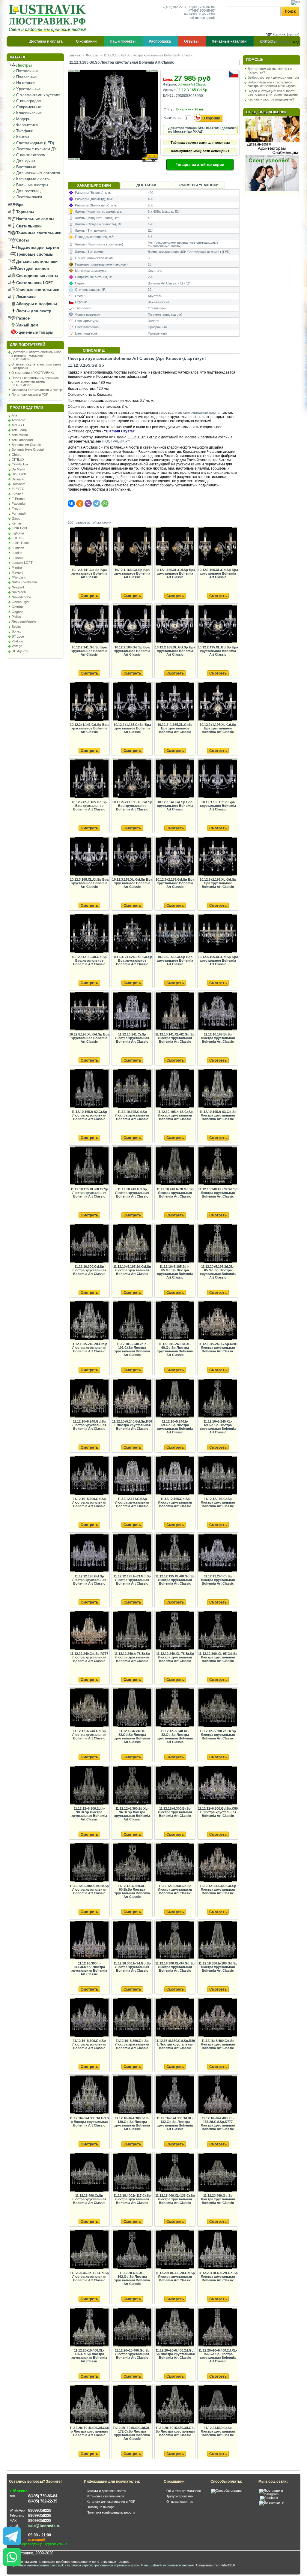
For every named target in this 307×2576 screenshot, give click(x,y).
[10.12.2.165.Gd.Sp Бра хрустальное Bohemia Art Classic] (132, 624)
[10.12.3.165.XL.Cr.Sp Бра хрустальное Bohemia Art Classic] (89, 857)
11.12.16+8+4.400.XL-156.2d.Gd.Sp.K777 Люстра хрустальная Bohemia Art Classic (218, 2124)
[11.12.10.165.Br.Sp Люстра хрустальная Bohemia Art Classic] (218, 1011)
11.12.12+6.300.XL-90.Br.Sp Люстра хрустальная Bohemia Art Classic (132, 1891)
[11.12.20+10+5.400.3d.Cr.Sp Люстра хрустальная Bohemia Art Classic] (89, 2405)
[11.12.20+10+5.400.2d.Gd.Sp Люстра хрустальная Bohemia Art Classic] (175, 2327)
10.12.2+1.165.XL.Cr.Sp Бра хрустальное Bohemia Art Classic (175, 728)
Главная (74, 55)
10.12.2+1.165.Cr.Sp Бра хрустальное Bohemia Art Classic (132, 728)
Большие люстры (32, 185)
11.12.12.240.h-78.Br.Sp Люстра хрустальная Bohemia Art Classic (132, 1657)
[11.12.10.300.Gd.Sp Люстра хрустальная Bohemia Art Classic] (89, 1244)
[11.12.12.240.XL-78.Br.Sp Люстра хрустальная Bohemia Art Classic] (175, 1631)
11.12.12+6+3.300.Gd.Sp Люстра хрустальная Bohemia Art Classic (218, 1889)
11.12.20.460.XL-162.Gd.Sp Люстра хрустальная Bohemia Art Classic (132, 2278)
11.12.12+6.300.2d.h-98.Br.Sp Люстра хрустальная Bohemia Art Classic (89, 1814)
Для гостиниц (28, 191)
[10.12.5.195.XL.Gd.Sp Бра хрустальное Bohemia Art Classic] (89, 1011)
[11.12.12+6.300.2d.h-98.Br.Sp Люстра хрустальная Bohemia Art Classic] (89, 1785)
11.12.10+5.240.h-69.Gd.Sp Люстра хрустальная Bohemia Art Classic (175, 1427)
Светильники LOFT (34, 283)
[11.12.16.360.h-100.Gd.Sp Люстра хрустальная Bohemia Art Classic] (218, 1940)
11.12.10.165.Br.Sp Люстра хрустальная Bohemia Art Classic (218, 1038)
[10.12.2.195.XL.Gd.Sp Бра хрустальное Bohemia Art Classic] (218, 624)
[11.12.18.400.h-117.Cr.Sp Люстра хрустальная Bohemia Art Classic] (132, 2173)
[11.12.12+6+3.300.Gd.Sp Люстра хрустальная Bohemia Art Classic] (218, 1863)
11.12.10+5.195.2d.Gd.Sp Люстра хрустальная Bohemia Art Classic (132, 1270)
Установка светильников (105, 2496)
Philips (16, 617)
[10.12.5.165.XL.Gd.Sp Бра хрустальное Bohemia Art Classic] (218, 934)
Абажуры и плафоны (36, 304)
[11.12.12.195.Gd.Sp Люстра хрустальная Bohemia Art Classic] (89, 1553)
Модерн (23, 119)
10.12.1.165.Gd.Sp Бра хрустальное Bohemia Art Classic (132, 573)
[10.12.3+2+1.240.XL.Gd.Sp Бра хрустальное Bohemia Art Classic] (132, 934)
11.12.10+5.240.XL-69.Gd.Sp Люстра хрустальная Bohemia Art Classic (218, 1427)
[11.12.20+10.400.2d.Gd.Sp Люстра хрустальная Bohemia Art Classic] (218, 2250)
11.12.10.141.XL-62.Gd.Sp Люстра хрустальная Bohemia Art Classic (175, 1038)
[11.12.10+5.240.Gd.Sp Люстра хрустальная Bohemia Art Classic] (89, 1398)
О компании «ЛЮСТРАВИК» (33, 373)
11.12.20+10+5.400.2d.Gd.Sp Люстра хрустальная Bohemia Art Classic (175, 2354)
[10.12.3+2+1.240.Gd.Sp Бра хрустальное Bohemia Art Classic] (89, 934)
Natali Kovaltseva (24, 582)
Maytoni (17, 573)
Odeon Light (21, 602)
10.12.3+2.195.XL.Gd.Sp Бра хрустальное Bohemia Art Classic (218, 883)
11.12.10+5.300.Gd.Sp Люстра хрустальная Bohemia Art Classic (89, 1502)
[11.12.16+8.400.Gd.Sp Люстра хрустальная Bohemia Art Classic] (218, 2018)
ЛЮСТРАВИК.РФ (116, 441)
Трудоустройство (180, 2496)
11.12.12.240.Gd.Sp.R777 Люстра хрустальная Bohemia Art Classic (89, 1657)
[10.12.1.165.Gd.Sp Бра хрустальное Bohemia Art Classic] (132, 547)
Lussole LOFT (22, 563)
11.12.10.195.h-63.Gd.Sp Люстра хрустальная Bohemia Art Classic (218, 1115)
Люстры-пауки (29, 197)
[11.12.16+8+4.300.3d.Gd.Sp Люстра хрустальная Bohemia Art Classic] (89, 2095)
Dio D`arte (19, 474)
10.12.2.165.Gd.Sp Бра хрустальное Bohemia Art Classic (132, 651)
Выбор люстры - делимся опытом (273, 77)
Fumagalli (19, 513)
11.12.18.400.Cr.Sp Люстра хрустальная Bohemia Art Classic (89, 2199)
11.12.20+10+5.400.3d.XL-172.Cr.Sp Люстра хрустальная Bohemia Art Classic (132, 2433)
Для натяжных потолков (38, 173)
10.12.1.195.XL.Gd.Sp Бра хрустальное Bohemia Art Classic (218, 573)
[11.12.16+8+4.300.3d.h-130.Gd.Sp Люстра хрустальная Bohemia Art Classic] (132, 2095)
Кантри (22, 137)
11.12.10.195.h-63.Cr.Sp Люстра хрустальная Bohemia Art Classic (175, 1115)
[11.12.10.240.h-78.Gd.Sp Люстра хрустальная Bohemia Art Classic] (175, 1166)
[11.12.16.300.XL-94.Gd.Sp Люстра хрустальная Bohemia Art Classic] (175, 1940)
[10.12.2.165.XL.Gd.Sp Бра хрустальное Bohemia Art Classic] (175, 624)
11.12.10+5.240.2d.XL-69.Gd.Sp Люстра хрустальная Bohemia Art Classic (175, 1349)
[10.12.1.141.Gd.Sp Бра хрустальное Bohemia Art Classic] (89, 547)
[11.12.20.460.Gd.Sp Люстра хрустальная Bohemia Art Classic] (218, 2173)
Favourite (19, 503)
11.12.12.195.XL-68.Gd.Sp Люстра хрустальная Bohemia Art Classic (175, 1580)
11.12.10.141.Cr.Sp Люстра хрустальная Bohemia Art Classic (132, 1038)
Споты (22, 240)
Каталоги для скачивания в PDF (111, 2502)
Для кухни (25, 161)
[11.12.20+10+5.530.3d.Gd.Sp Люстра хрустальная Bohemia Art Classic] (175, 2405)
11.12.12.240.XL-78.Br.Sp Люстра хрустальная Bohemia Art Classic (175, 1657)
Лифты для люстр (33, 311)
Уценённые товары (34, 332)
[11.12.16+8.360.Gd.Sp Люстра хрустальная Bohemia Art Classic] (132, 2018)
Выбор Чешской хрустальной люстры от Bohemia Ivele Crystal (272, 84)
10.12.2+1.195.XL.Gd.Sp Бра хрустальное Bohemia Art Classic (218, 728)
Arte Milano (20, 435)
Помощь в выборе (101, 2507)
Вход (295, 42)
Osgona (18, 612)
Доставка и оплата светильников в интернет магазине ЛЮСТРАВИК (36, 356)
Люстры (23, 65)
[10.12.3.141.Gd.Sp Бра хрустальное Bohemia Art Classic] (175, 779)
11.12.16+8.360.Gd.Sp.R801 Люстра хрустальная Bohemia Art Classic (175, 2044)
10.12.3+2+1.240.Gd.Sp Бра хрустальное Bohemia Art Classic (89, 960)
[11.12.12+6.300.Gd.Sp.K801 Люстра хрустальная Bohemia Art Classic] (218, 1785)
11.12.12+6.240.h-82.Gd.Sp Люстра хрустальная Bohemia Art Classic (132, 1736)
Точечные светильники (38, 233)
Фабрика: (170, 84)
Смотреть (89, 596)
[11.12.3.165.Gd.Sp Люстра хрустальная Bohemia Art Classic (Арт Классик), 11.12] (113, 166)
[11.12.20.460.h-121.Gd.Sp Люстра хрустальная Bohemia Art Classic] (89, 2250)
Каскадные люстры (34, 179)
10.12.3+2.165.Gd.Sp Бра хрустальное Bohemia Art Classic (175, 883)
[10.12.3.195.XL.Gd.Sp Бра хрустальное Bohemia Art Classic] (132, 857)
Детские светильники (36, 262)
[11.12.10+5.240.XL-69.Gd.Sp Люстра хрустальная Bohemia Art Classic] (218, 1398)
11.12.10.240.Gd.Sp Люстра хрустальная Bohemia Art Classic (132, 1193)
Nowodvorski (21, 597)
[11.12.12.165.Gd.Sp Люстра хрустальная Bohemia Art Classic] (175, 1476)
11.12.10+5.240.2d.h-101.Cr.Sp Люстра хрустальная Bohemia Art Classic (132, 1349)
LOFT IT (18, 538)
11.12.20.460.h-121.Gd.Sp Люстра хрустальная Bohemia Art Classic (89, 2277)
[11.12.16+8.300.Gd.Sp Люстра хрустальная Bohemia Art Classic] (89, 2018)
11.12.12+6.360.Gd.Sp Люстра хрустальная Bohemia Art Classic (175, 1889)
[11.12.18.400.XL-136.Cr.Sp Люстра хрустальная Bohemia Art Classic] (175, 2173)
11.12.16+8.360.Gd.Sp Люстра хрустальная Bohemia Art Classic (132, 2044)
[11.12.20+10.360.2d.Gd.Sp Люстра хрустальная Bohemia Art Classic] (175, 2250)
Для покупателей (28, 345)
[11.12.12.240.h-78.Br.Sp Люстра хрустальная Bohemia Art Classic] (132, 1631)
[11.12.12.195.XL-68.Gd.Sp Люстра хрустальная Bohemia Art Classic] (175, 1553)
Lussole (17, 558)
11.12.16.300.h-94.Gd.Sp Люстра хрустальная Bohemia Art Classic (132, 1967)
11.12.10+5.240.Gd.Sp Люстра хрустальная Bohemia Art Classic (89, 1425)
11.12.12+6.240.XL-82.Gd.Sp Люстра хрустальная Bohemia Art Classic (175, 1736)
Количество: (173, 118)
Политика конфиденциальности (111, 2512)
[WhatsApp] (105, 503)
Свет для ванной (32, 268)
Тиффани (25, 131)
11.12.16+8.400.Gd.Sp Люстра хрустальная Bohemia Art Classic (218, 2044)
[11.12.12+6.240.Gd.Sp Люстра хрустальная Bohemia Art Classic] (89, 1708)
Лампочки (25, 297)
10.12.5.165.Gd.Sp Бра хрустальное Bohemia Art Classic (175, 960)
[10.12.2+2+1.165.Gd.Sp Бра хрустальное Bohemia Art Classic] (89, 779)
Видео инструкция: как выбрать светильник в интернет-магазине (273, 93)
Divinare (18, 479)
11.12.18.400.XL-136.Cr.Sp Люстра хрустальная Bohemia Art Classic (175, 2199)
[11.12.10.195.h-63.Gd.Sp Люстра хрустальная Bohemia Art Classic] (218, 1089)
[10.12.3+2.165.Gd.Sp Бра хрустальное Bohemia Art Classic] (175, 857)
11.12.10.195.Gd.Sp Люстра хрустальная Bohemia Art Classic (132, 1115)
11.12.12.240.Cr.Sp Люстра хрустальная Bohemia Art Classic (218, 1580)
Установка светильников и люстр (37, 390)
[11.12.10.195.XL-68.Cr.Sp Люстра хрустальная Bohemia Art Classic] (89, 1166)
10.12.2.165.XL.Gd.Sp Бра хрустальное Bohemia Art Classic (175, 651)
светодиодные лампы (202, 413)
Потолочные (27, 71)
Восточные (26, 167)
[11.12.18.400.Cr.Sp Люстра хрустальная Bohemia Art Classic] (89, 2173)
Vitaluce (17, 641)
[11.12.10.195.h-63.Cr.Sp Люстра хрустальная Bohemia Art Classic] (175, 1089)
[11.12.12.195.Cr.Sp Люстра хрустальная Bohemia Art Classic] (218, 1476)
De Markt (18, 469)
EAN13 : (169, 95)
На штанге (25, 83)
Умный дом (27, 325)
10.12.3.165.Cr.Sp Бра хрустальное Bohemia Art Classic (218, 806)
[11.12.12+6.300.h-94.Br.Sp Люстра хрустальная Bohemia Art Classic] (89, 1863)
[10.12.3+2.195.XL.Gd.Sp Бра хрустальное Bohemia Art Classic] (218, 857)
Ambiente (18, 420)
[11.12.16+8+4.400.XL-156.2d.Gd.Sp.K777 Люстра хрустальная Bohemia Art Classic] (218, 2095)
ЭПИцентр (20, 651)
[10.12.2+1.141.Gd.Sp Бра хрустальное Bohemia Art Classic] (89, 702)
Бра (19, 205)
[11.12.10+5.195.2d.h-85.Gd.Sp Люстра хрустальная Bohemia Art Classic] (175, 1244)
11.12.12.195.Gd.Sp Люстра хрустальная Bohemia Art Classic (89, 1580)
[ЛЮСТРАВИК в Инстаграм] (278, 2494)
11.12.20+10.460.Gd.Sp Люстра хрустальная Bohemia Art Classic (132, 2354)
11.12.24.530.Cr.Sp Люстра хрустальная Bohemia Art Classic (218, 2431)
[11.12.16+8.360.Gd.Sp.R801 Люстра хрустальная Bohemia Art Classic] (175, 2018)
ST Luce (18, 636)
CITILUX (18, 459)
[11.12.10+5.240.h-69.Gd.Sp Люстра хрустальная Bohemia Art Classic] (175, 1398)
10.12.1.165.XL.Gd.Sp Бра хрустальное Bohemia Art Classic (175, 573)
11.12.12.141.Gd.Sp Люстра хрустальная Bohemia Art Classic (132, 1502)
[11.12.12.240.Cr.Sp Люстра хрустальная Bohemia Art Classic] (218, 1553)
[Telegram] (97, 503)
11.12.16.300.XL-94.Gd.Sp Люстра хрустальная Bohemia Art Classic (175, 1967)
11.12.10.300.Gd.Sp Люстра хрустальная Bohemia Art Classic (89, 1270)
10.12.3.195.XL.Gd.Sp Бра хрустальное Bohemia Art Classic (132, 883)
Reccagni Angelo (24, 621)
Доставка (146, 185)
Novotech (19, 592)
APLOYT (18, 425)
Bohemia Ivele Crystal (28, 449)
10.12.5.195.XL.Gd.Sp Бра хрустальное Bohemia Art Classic (89, 1038)
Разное (22, 318)
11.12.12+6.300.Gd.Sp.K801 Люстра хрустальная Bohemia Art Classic (218, 1812)
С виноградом (29, 101)
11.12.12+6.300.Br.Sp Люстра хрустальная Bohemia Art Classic (175, 1812)
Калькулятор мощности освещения (200, 151)
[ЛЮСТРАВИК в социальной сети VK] (271, 2502)
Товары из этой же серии (200, 165)
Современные (29, 107)
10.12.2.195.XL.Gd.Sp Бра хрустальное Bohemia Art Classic (218, 651)
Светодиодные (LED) (35, 143)
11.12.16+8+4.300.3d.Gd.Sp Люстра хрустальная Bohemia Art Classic (89, 2122)
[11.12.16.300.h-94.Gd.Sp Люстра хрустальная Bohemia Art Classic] (132, 1940)
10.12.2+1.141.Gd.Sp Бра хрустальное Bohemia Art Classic (89, 728)
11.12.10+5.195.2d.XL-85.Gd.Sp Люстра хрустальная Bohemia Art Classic (218, 1272)
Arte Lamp (19, 430)
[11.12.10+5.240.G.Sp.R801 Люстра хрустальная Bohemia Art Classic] (218, 1321)
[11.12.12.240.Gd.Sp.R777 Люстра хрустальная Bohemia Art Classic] (89, 1631)
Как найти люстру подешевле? (271, 99)
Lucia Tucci (20, 543)
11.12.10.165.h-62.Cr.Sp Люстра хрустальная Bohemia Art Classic (89, 1115)
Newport (18, 587)
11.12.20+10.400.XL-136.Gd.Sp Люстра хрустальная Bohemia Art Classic (89, 2356)
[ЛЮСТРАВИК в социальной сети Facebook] (269, 2498)
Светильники (28, 226)
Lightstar (18, 533)
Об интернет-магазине (184, 2491)
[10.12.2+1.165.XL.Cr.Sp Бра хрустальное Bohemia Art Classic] (175, 702)
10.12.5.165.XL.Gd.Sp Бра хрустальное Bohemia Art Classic (218, 960)
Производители (27, 408)
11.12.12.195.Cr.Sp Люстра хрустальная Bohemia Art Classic (218, 1502)
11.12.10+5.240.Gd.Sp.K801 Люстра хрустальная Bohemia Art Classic (132, 1425)
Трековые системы (34, 254)
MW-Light (19, 577)
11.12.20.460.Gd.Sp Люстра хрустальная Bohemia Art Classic (218, 2199)
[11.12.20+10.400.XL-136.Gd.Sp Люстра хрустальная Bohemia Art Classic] (89, 2327)
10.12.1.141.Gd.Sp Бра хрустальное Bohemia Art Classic (89, 573)
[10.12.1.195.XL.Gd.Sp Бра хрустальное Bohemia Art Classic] (218, 547)
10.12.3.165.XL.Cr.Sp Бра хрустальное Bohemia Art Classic (89, 883)
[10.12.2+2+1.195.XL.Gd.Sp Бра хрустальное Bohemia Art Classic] (132, 779)
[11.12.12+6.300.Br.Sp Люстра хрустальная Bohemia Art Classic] (175, 1785)
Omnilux (18, 607)
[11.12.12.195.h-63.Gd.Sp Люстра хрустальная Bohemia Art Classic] (132, 1553)
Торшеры (25, 212)
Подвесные (26, 77)
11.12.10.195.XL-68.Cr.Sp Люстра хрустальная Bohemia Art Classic (89, 1193)
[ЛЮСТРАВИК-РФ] (49, 18)
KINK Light (19, 528)
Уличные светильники (37, 290)
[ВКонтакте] (71, 503)
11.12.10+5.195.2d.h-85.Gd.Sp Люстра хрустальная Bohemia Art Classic (175, 1272)
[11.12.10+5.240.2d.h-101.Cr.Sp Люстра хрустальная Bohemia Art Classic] (132, 1321)
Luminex (18, 548)
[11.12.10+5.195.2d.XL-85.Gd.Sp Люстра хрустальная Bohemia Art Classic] (218, 1244)
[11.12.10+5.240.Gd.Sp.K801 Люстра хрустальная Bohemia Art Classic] (132, 1398)
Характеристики (94, 185)
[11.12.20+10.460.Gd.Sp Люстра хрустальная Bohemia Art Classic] (132, 2327)
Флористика (27, 125)
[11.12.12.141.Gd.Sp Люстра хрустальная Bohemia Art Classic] (132, 1476)
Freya (16, 509)
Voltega (17, 646)
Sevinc (17, 627)
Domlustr (18, 484)
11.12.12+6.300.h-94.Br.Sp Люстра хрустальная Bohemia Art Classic (89, 1889)
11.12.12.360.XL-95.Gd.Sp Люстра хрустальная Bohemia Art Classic (218, 1657)
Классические (29, 113)
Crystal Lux (20, 464)
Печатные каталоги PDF (30, 395)
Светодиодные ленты (37, 276)
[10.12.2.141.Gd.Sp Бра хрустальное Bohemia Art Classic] (89, 624)
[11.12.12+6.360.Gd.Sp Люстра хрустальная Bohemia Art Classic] (175, 1863)
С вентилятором (31, 155)
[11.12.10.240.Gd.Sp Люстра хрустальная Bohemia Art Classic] (132, 1166)
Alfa (14, 415)
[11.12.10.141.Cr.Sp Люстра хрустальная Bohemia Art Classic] (132, 1011)
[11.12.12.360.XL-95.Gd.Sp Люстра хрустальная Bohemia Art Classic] (218, 1631)
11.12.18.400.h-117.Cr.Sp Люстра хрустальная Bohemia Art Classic (132, 2199)
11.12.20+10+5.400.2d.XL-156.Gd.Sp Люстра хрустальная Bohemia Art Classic (218, 2356)
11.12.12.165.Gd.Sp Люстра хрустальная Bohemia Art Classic (175, 1502)
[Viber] (88, 503)
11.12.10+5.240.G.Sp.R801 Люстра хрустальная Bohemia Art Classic (218, 1348)
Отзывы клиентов (180, 2502)
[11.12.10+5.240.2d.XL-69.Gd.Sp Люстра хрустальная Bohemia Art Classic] (175, 1321)
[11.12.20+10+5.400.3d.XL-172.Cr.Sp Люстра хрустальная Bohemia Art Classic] (132, 2405)
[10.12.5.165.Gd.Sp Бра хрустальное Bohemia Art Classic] (175, 934)
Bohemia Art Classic (26, 445)
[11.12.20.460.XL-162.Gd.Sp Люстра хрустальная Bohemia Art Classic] (132, 2250)
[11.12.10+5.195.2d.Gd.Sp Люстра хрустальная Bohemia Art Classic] (132, 1244)
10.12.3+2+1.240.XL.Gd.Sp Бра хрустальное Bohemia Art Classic (132, 960)
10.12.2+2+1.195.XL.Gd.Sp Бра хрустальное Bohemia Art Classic (132, 806)
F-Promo (18, 499)
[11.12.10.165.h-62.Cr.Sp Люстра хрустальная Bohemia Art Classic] (89, 1089)
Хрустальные (28, 89)
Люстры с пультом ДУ (36, 149)
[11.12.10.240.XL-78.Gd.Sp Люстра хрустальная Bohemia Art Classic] (218, 1166)
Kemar (16, 523)
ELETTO (18, 489)
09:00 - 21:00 (40, 2535)
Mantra (17, 567)
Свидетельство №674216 (215, 2565)
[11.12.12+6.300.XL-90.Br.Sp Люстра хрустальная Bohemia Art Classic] (132, 1863)
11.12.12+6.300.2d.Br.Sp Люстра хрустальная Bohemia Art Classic (218, 1735)
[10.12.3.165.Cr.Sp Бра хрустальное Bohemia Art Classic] (218, 779)
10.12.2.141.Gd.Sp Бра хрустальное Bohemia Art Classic (89, 651)
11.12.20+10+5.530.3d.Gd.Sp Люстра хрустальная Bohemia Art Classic (175, 2431)
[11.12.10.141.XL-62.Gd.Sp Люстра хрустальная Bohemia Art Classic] (175, 1011)
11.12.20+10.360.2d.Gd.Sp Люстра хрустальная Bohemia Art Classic (175, 2277)
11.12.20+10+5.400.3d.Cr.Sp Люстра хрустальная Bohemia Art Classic (89, 2431)
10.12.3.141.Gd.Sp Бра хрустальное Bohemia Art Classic (175, 806)
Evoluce (18, 494)
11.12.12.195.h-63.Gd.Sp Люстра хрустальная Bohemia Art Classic (132, 1580)
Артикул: (170, 90)
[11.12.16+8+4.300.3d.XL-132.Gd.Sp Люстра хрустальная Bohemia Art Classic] (175, 2095)
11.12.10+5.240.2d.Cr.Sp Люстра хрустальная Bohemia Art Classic (89, 1348)
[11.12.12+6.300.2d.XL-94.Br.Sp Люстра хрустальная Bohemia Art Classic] (132, 1785)
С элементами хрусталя (38, 95)
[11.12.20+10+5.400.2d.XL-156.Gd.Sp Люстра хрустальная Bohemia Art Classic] (218, 2327)
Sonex (16, 631)
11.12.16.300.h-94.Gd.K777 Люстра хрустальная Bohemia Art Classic (89, 1969)
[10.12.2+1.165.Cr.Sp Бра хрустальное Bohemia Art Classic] (132, 702)
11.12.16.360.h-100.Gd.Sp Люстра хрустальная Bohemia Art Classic (218, 1967)
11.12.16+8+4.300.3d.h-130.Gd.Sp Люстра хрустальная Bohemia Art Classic (132, 2124)
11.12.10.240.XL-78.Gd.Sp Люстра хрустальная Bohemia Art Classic (218, 1193)
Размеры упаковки (199, 185)
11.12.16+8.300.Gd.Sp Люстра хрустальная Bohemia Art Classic (89, 2044)
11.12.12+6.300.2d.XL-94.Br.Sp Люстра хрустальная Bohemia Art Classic (132, 1814)
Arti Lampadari (22, 440)
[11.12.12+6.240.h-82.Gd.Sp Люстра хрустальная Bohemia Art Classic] (132, 1708)
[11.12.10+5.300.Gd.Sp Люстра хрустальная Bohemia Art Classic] (89, 1476)
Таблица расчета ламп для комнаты (200, 143)
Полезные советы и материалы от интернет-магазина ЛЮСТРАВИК (35, 381)
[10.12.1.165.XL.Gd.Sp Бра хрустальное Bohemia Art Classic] (175, 547)
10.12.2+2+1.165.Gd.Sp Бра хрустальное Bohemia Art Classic (89, 806)
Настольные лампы (35, 219)
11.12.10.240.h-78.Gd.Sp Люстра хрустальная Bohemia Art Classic (175, 1193)
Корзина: (279, 34)
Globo (16, 519)
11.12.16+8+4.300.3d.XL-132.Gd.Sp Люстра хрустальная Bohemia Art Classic (175, 2124)
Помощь (255, 60)
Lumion (17, 553)
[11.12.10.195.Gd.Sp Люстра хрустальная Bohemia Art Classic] (132, 1089)
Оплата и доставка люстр (106, 2491)
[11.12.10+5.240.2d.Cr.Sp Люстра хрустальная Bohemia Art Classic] (89, 1321)
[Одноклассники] (80, 503)
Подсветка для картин (37, 247)
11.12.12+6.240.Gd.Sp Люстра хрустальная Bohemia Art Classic (89, 1735)
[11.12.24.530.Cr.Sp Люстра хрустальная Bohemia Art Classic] (218, 2405)
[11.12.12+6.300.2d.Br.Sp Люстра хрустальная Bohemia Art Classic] (218, 1708)
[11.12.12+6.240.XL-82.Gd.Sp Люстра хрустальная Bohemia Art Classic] (175, 1708)
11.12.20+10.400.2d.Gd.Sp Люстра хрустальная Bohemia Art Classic (218, 2277)
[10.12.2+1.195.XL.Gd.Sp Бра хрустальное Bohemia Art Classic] (218, 702)
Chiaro (16, 455)
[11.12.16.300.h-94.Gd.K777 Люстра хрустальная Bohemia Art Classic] (89, 1940)
